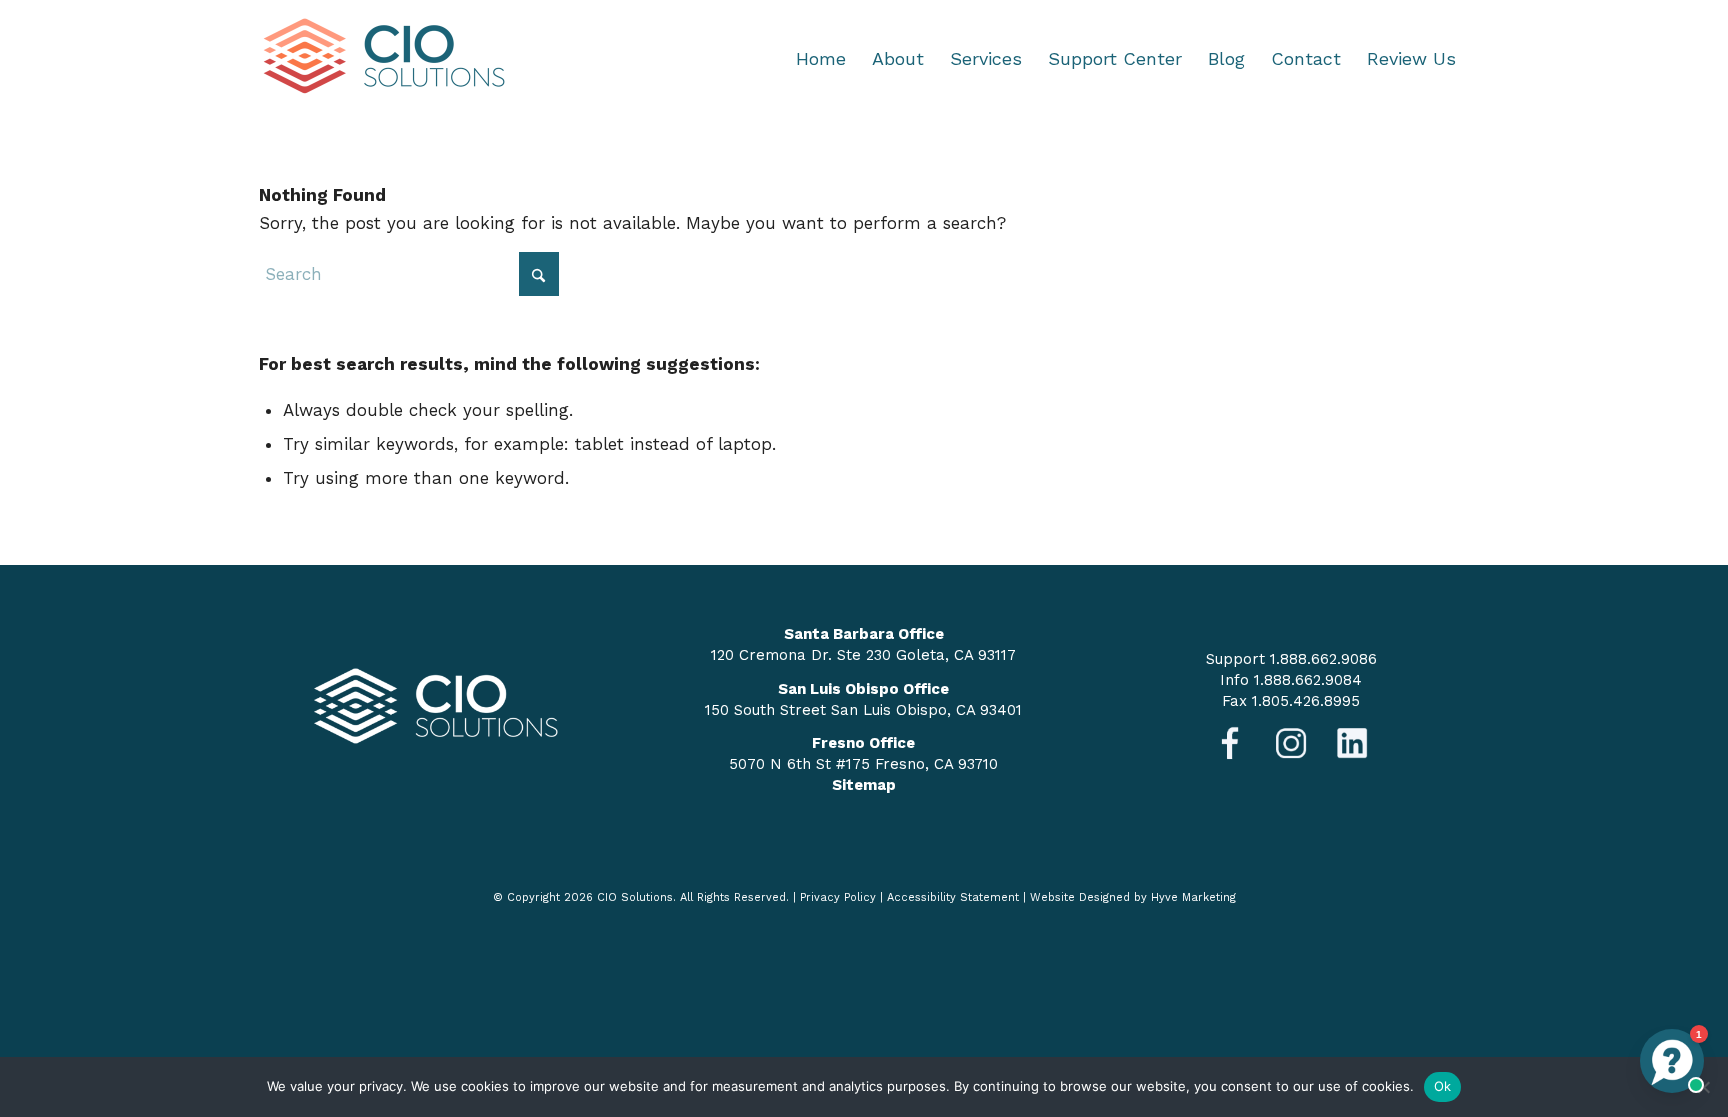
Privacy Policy (838, 897)
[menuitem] (821, 59)
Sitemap (864, 785)
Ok (1443, 1086)
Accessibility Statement (953, 897)
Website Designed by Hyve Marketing (1133, 897)
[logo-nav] (384, 59)
